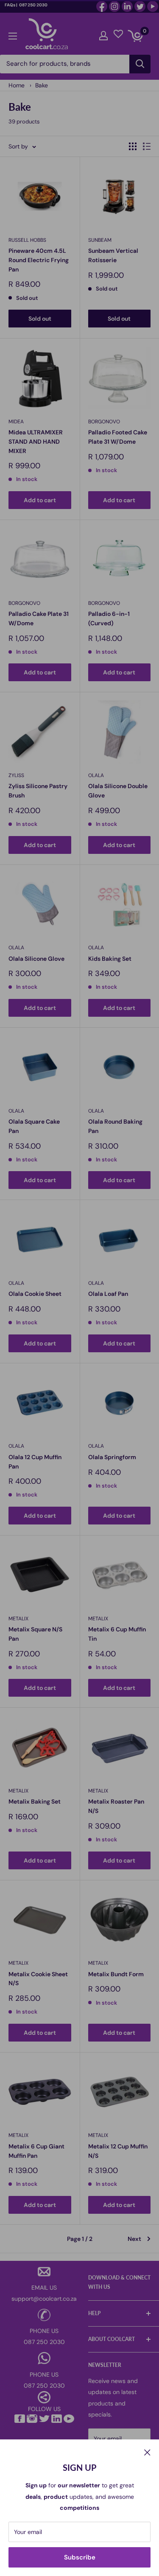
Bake (42, 85)
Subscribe (80, 2557)
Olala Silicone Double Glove (118, 791)
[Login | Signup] (103, 34)
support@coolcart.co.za (44, 2299)
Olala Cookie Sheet (35, 1294)
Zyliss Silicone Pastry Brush (38, 791)
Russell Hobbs (27, 240)
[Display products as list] (147, 146)
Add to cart (40, 500)
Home (17, 85)
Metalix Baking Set (35, 1801)
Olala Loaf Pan (108, 1294)
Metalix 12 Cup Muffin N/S (118, 2151)
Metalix (18, 1619)
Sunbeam (100, 240)
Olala (96, 775)
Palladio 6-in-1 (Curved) (109, 618)
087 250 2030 (33, 5)
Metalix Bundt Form (116, 1974)
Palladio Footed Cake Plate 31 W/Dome (118, 437)
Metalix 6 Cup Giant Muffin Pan (36, 2151)
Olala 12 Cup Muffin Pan (35, 1462)
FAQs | (11, 5)
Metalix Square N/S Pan (35, 1634)
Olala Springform (112, 1457)
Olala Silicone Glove (36, 959)
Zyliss (16, 775)
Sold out (40, 319)
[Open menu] (13, 34)
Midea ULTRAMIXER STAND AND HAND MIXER (36, 441)
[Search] (140, 64)
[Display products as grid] (133, 146)
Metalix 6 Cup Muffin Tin (117, 1634)
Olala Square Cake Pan (34, 1126)
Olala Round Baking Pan (115, 1126)
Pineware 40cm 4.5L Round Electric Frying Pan (39, 260)
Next (134, 2239)
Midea (16, 422)
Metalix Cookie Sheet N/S (38, 1979)
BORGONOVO (104, 422)
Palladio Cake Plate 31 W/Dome (39, 618)
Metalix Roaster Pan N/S (116, 1806)
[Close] (147, 2452)
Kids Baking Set (110, 959)
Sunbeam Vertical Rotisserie (113, 255)
